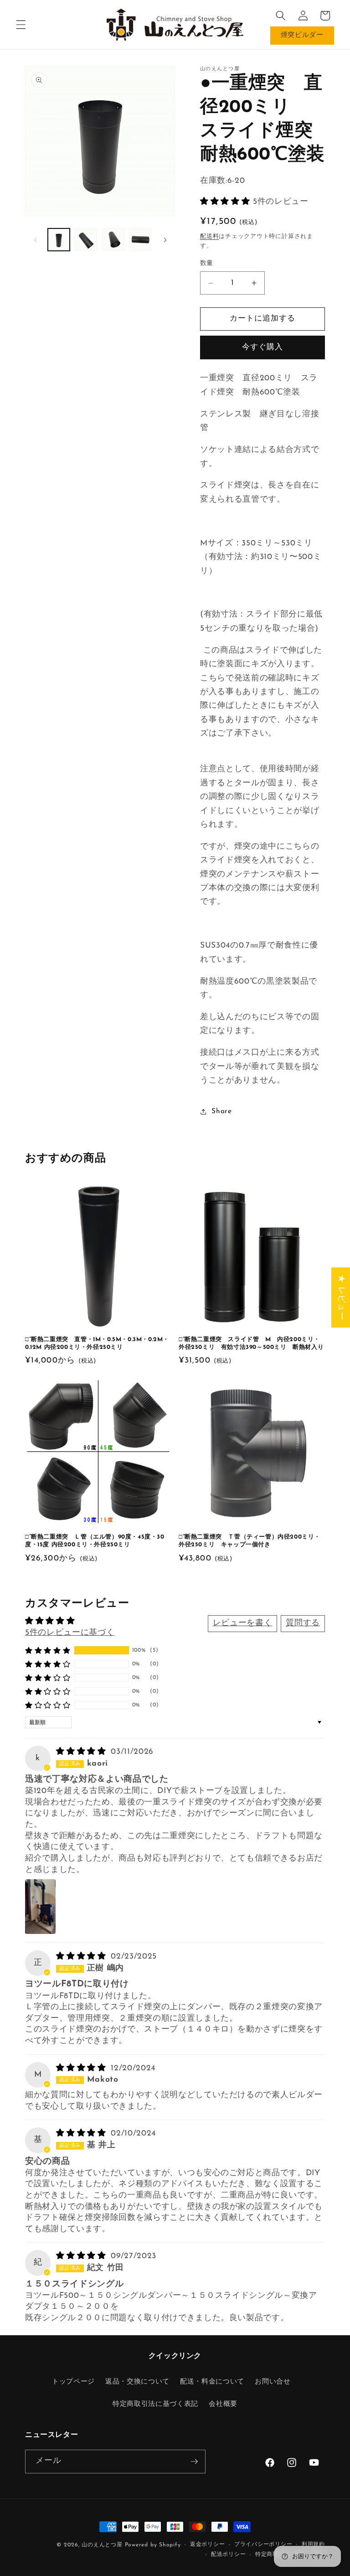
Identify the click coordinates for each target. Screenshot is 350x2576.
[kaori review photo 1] (40, 1907)
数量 (207, 263)
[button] (21, 25)
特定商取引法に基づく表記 (155, 2404)
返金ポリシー (208, 2545)
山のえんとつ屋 (102, 2545)
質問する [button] (303, 1623)
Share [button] (221, 1111)
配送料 (209, 236)
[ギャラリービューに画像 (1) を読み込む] (59, 240)
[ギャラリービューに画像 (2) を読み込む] (86, 240)
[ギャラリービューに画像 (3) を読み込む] (113, 240)
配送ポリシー (229, 2555)
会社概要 (223, 2404)
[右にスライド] (165, 240)
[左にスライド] (35, 240)
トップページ (73, 2382)
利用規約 (313, 2545)
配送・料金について (212, 2382)
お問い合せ (273, 2382)
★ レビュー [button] (341, 1297)
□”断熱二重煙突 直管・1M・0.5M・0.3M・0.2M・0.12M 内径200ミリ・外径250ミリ (97, 1343)
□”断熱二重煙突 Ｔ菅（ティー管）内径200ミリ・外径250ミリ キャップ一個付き (250, 1541)
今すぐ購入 (263, 347)
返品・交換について (137, 2382)
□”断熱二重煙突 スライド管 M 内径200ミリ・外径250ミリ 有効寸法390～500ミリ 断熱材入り (251, 1343)
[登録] (194, 2462)
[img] (82, 1752)
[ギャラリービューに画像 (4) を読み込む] (141, 240)
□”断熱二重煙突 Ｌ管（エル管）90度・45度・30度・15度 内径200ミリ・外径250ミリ (95, 1541)
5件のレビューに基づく (70, 1633)
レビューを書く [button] (243, 1623)
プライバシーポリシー (263, 2545)
